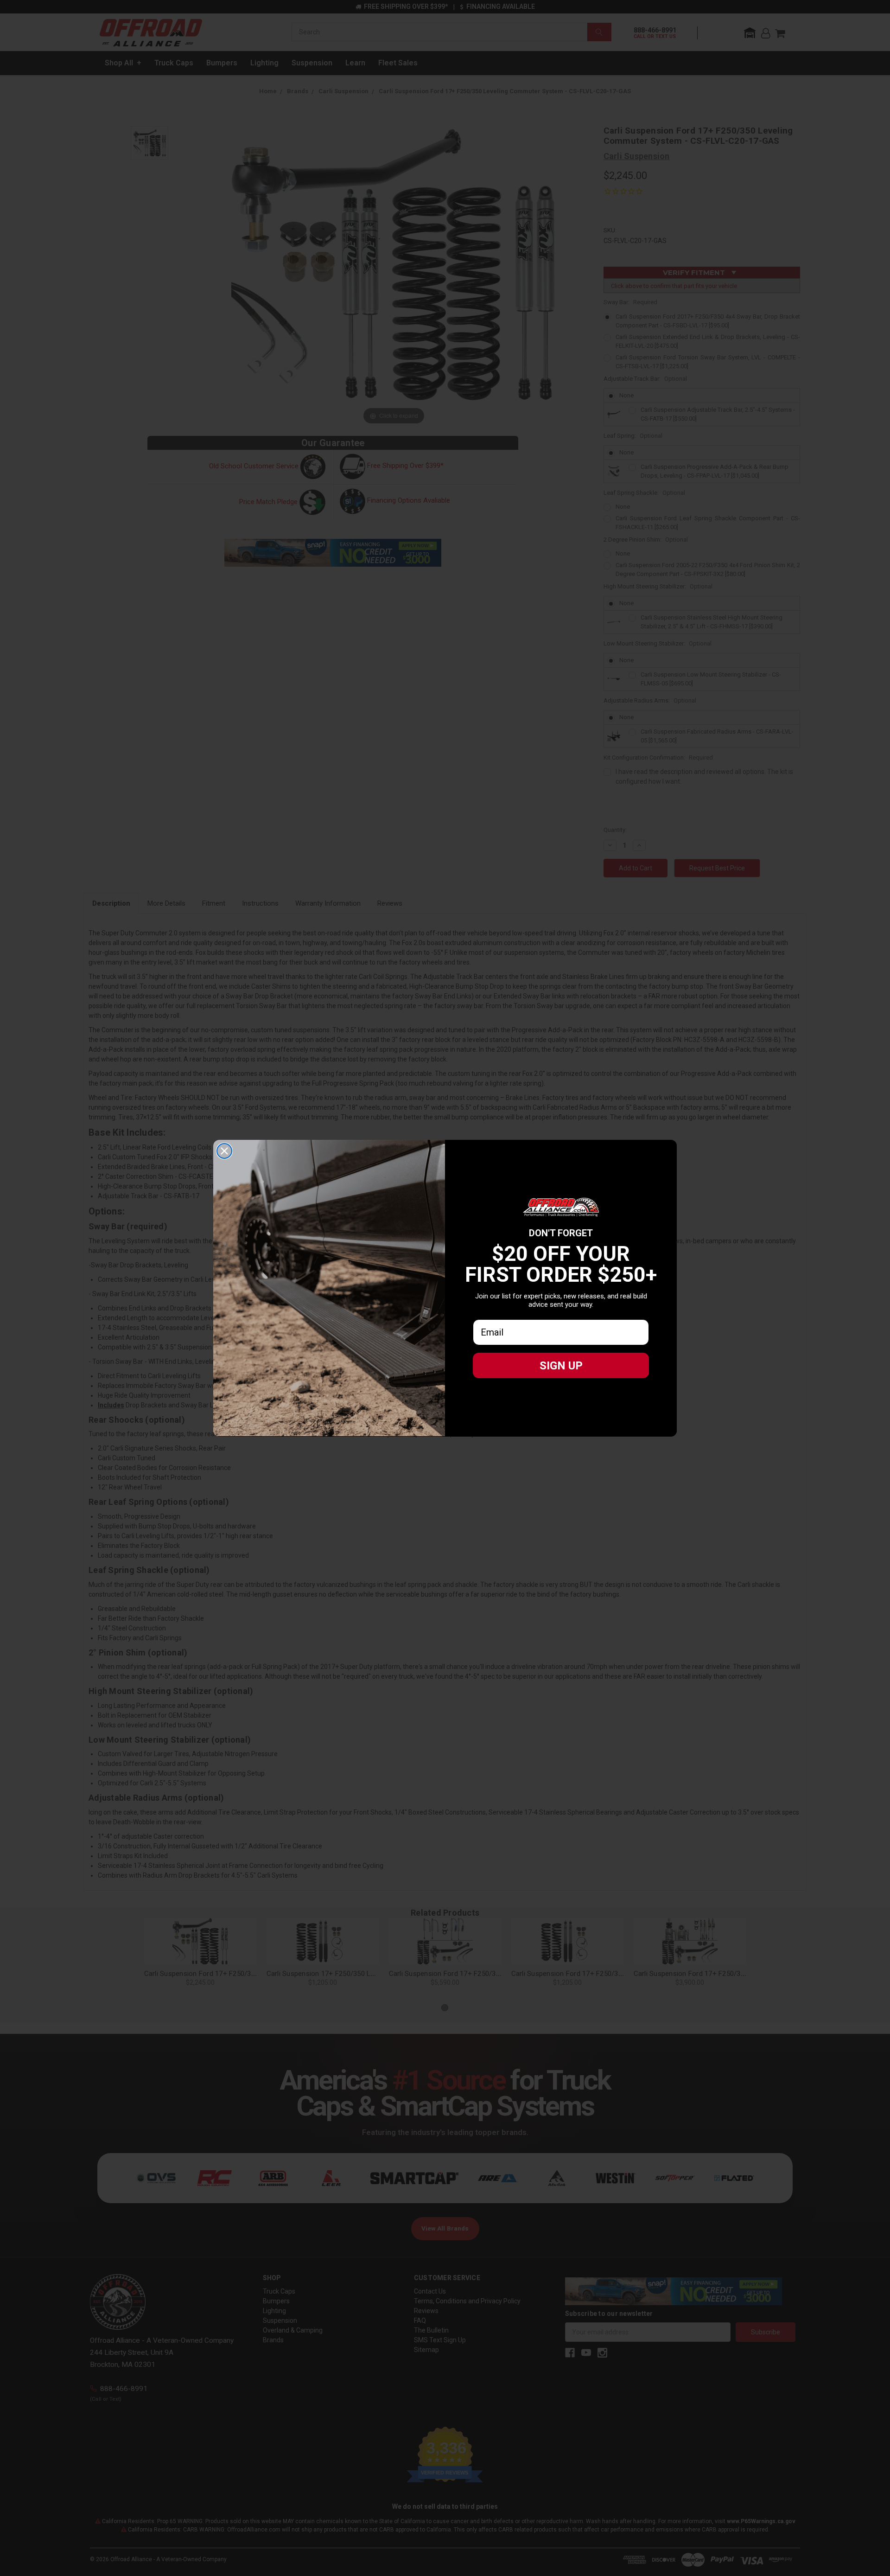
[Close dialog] (224, 1151)
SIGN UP (561, 1366)
